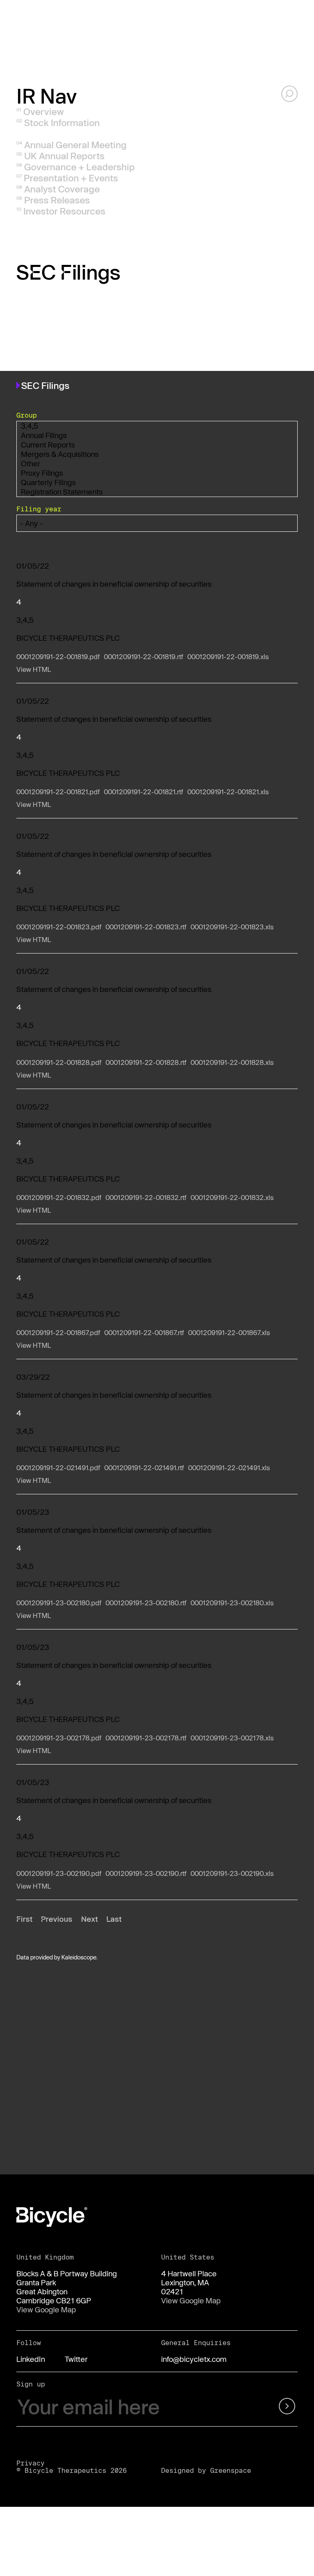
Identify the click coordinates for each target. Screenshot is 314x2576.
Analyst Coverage (62, 189)
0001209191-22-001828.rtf (146, 1062)
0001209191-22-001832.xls (232, 1197)
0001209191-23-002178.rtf (146, 1738)
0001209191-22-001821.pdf (58, 792)
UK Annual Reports (64, 156)
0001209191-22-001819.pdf (58, 656)
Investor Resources (64, 211)
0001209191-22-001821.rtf (144, 792)
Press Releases (57, 200)
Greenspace (231, 2470)
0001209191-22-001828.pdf (59, 1062)
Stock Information (62, 122)
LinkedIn (31, 2359)
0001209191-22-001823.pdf (59, 927)
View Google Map (46, 2309)
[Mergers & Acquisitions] (157, 454)
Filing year (39, 509)
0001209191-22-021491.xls (229, 1468)
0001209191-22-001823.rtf (146, 927)
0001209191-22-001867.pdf (58, 1332)
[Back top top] (289, 2055)
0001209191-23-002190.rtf (146, 1873)
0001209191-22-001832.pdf (59, 1197)
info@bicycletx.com (194, 2359)
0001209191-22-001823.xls (232, 927)
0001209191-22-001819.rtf (144, 656)
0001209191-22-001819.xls (228, 656)
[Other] (157, 464)
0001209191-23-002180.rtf (146, 1603)
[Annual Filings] (157, 435)
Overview (44, 111)
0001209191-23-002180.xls (232, 1603)
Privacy (30, 2463)
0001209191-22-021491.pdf (58, 1468)
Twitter (76, 2359)
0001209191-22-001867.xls (229, 1332)
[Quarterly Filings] (157, 482)
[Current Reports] (157, 445)
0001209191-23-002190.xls (232, 1873)
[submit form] (278, 2407)
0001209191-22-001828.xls (232, 1062)
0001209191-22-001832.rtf (146, 1197)
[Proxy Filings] (157, 473)
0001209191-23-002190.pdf (59, 1873)
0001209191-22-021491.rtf (144, 1468)
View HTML (34, 669)
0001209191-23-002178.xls (232, 1738)
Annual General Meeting (75, 145)
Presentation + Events (71, 178)
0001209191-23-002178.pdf (59, 1738)
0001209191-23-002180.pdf (59, 1603)
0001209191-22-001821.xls (228, 792)
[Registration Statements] (157, 492)
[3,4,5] (157, 426)
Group (27, 415)
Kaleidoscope (79, 1957)
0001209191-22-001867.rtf (144, 1332)
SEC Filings (48, 133)
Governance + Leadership (80, 167)
